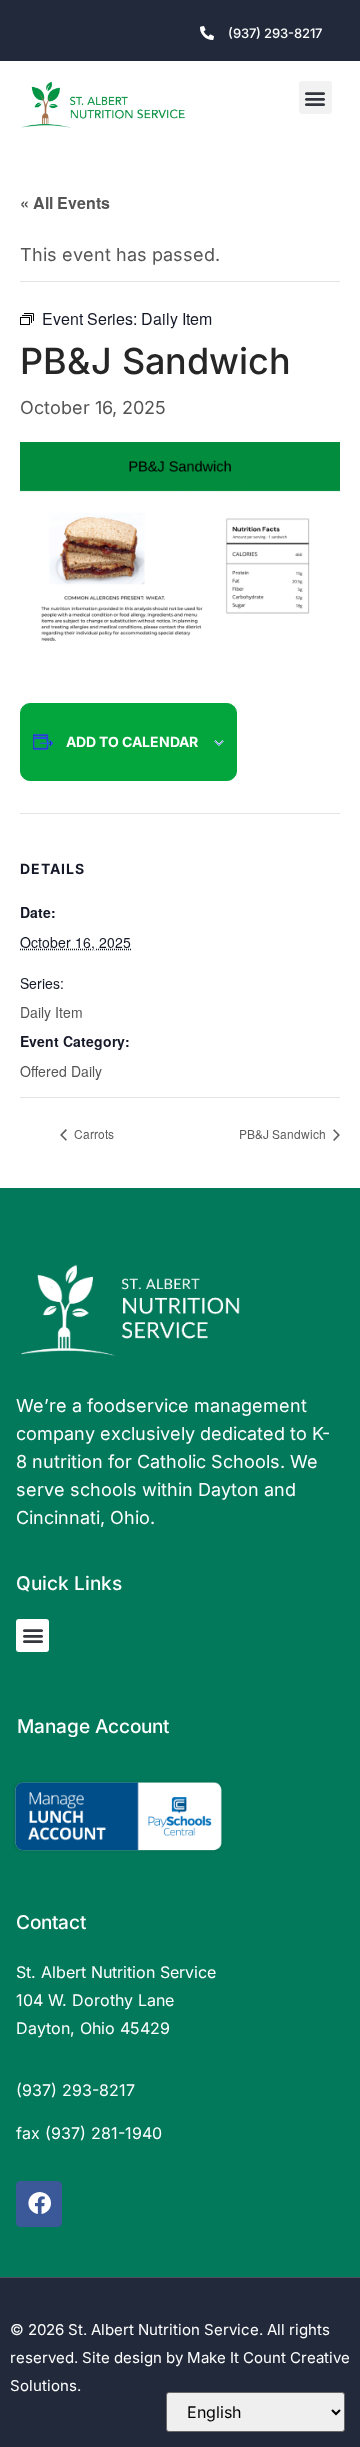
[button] (315, 97)
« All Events (65, 202)
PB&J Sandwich (284, 1133)
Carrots (92, 1133)
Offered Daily (61, 1071)
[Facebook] (39, 2204)
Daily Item (51, 1012)
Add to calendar (132, 741)
